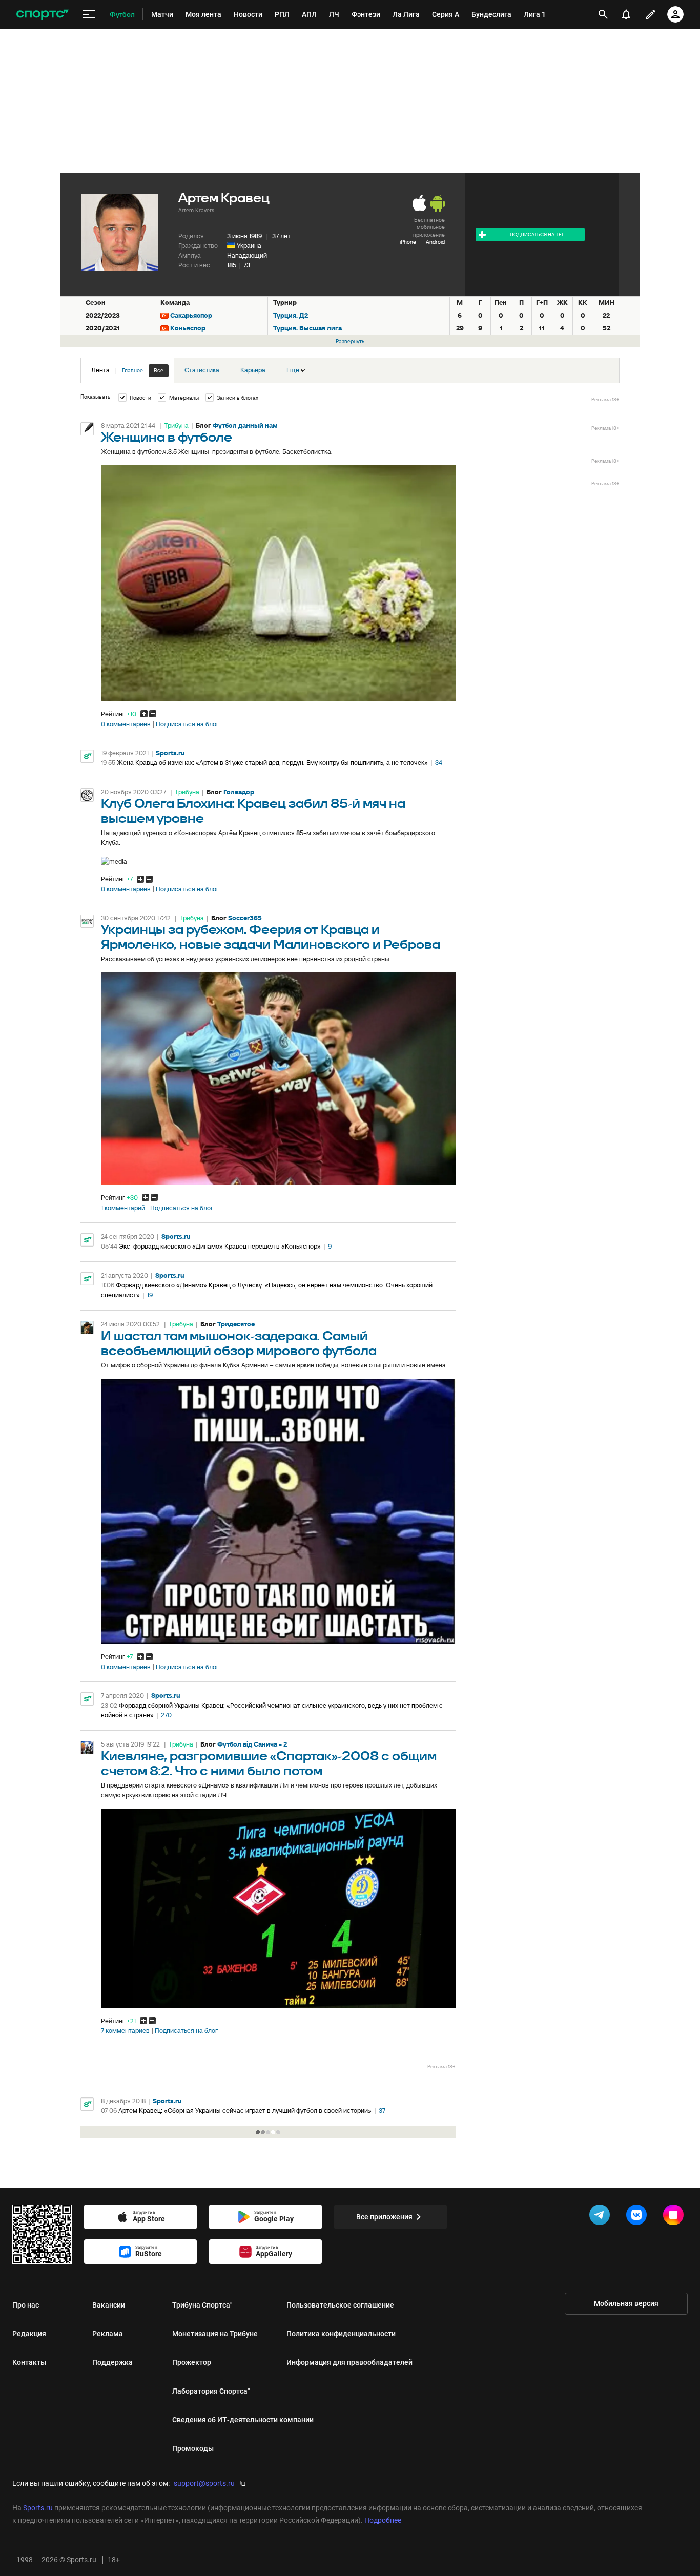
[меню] (89, 15)
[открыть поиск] (603, 14)
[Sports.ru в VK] (639, 2217)
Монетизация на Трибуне (215, 2334)
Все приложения (384, 2217)
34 (439, 763)
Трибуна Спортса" (202, 2305)
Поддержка (112, 2362)
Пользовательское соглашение (340, 2305)
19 (150, 1295)
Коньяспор (188, 328)
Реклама (108, 2334)
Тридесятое (236, 1324)
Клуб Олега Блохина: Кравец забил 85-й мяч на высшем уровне (253, 812)
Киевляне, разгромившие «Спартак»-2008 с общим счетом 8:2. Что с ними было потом (269, 1764)
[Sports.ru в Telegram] (602, 2217)
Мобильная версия (626, 2303)
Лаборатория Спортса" (211, 2391)
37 (382, 2111)
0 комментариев (126, 724)
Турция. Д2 (291, 315)
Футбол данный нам (245, 425)
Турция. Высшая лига (307, 328)
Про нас (26, 2305)
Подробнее (383, 2520)
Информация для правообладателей (349, 2362)
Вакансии (109, 2305)
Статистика (202, 370)
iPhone (408, 242)
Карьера (253, 370)
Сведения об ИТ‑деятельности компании (243, 2420)
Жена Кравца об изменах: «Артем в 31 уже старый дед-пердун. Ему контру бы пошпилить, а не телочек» (272, 763)
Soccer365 (245, 918)
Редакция (29, 2334)
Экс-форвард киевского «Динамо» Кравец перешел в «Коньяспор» (220, 1246)
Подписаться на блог (187, 724)
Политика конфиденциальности (341, 2334)
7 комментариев (125, 2031)
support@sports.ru (204, 2483)
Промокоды (193, 2448)
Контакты (29, 2362)
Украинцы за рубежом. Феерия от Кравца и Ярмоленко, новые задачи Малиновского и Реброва (271, 938)
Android (435, 242)
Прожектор (192, 2362)
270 (166, 1715)
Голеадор (239, 792)
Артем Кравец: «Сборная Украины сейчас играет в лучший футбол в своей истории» (245, 2111)
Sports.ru (170, 753)
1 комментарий (123, 1208)
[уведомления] (626, 14)
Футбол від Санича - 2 (252, 1744)
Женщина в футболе (167, 438)
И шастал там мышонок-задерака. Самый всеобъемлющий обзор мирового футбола (239, 1344)
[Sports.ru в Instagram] (675, 2217)
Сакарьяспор (191, 315)
